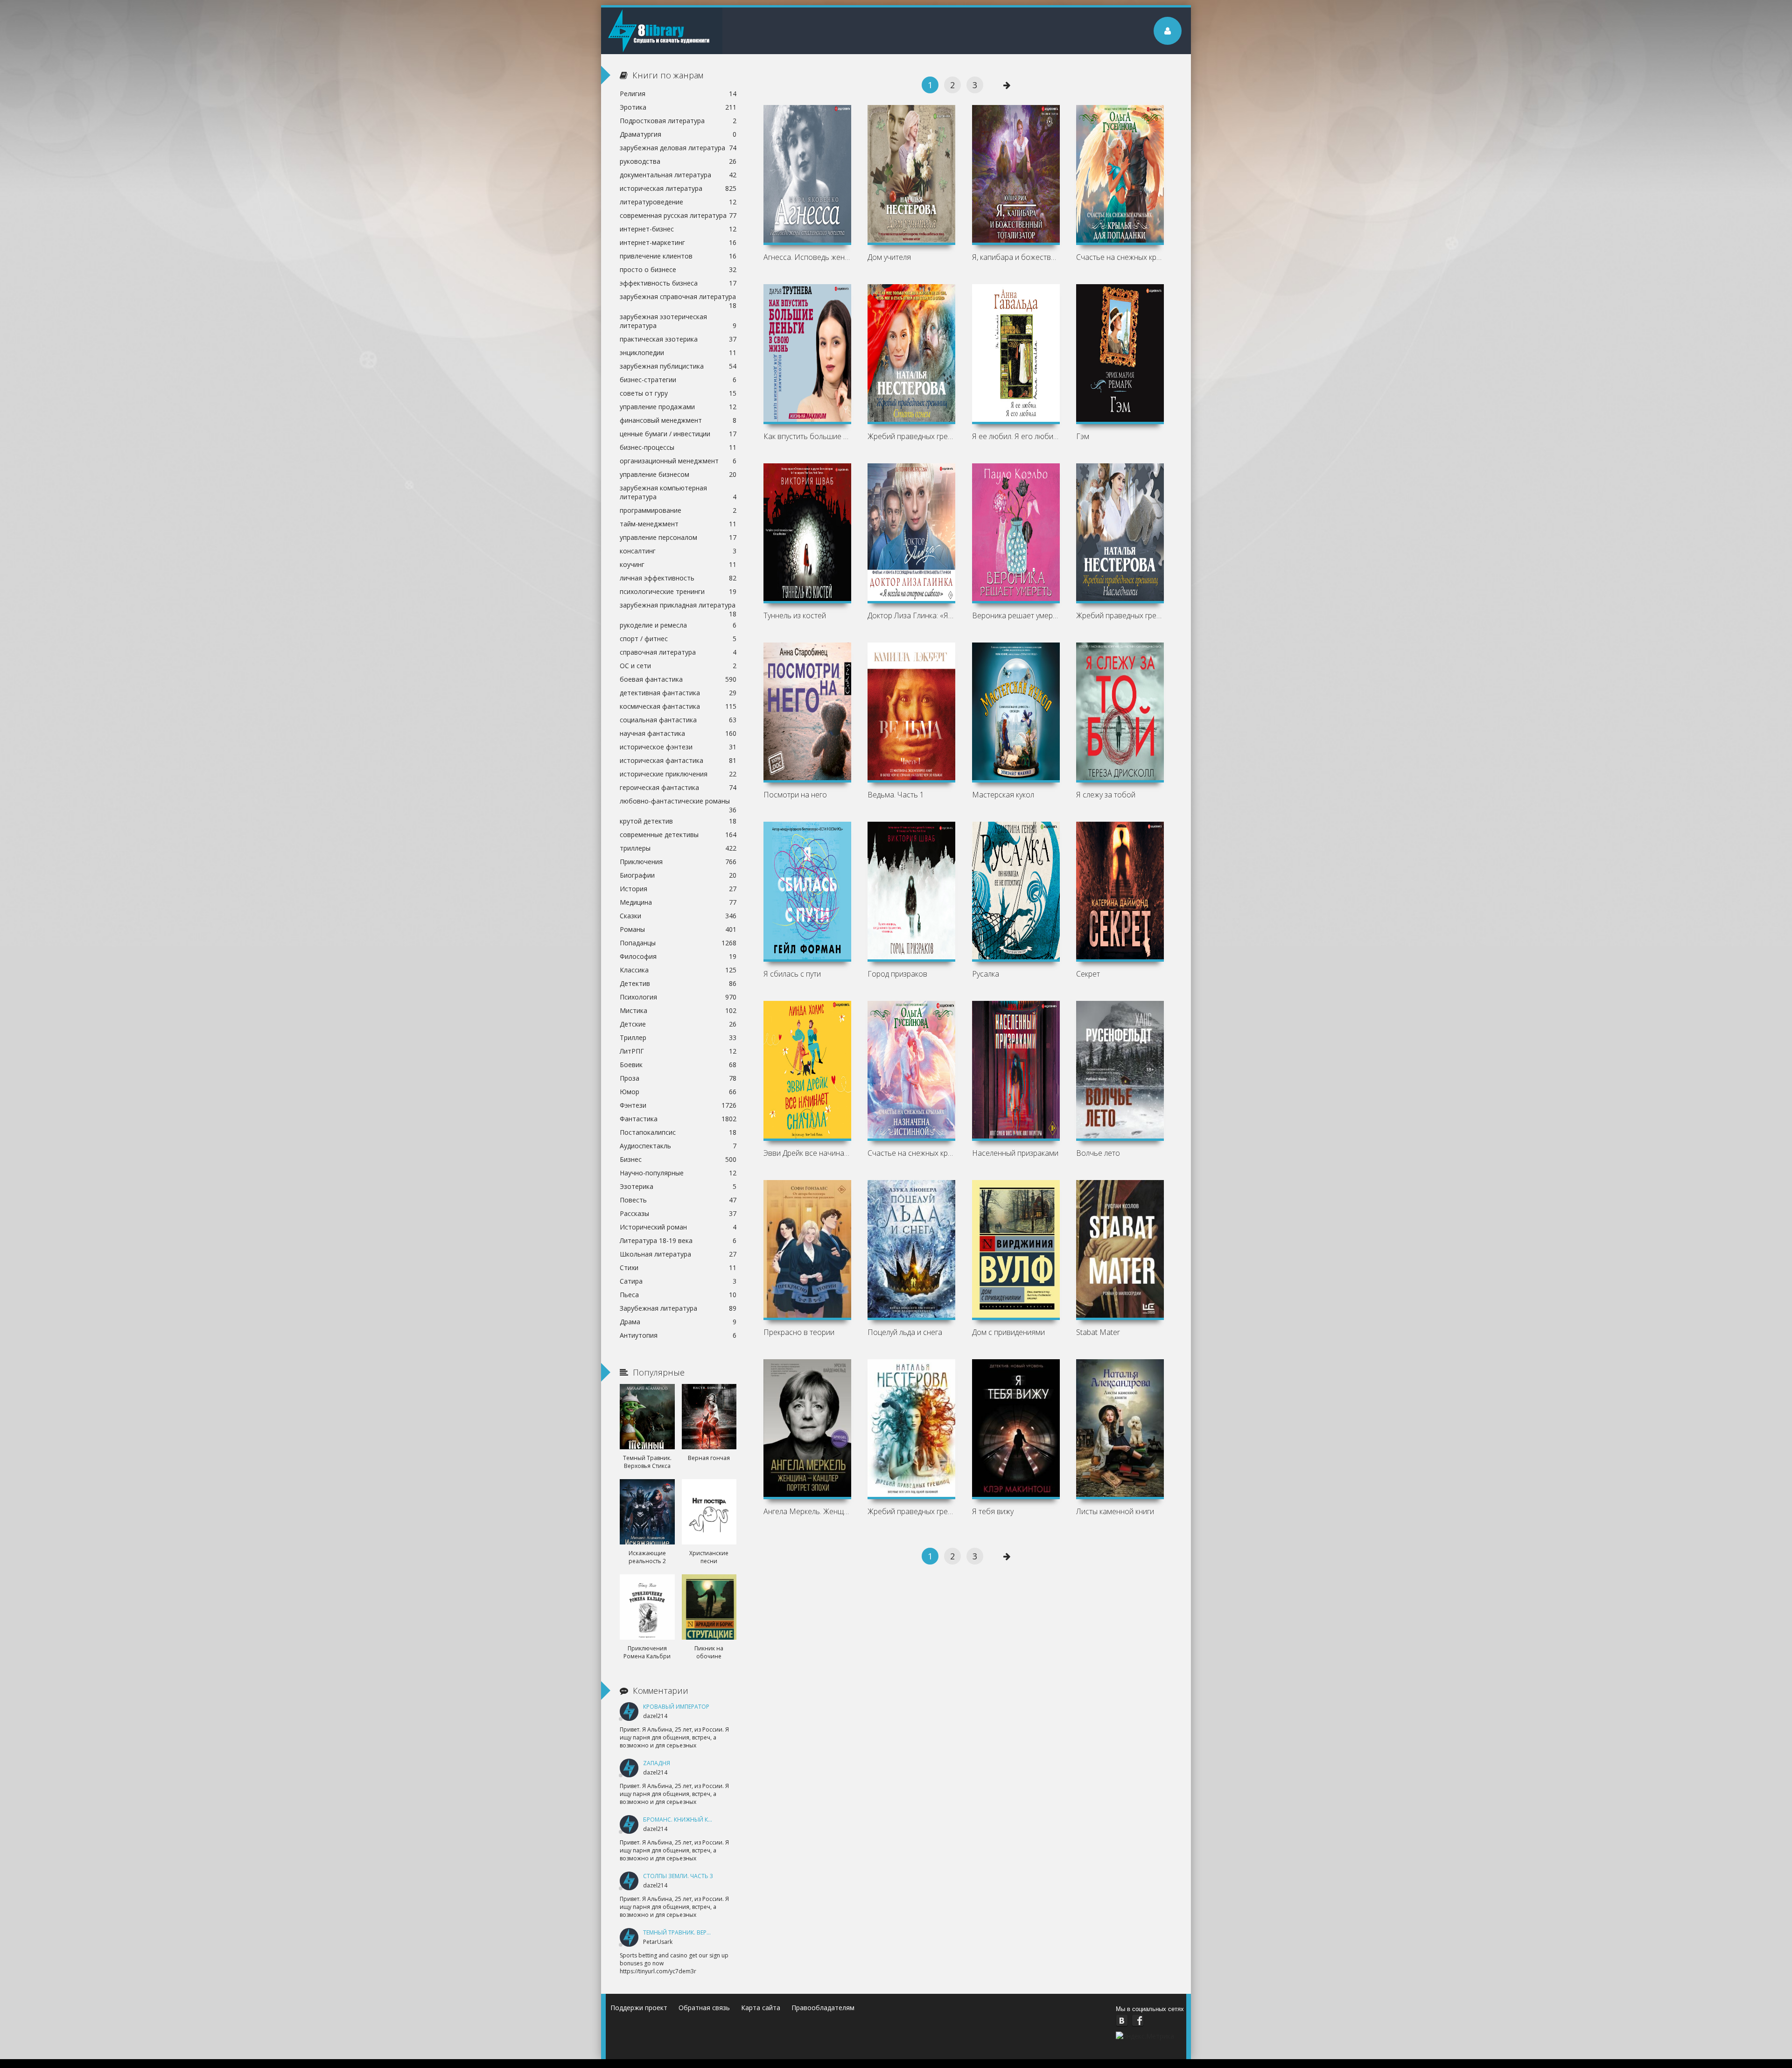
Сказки (678, 916)
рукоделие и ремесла (678, 625)
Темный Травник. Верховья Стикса (696, 1932)
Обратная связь (704, 2008)
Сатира (678, 1281)
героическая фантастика (678, 787)
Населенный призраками (1015, 1153)
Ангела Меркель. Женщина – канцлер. (807, 1511)
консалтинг (678, 551)
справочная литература (678, 652)
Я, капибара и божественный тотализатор (1016, 257)
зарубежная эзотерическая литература (678, 321)
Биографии (678, 875)
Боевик (678, 1065)
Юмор (678, 1092)
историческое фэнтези (678, 747)
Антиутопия (678, 1335)
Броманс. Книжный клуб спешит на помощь (712, 1820)
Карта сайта (761, 2008)
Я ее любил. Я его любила (1016, 436)
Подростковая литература (678, 121)
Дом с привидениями (1008, 1332)
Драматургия (678, 134)
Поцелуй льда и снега (905, 1332)
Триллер (678, 1037)
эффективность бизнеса (678, 283)
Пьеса (678, 1295)
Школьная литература (678, 1254)
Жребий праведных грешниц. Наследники (1120, 615)
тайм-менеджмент (678, 524)
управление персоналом (678, 537)
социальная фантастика (678, 720)
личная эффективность (678, 578)
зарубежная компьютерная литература (678, 492)
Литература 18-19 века (678, 1240)
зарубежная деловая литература (678, 148)
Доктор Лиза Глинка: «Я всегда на (911, 615)
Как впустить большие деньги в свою (807, 436)
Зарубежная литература (678, 1308)
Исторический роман (678, 1227)
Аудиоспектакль (678, 1146)
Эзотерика (678, 1186)
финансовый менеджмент (678, 420)
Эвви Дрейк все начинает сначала (807, 1153)
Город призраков (897, 974)
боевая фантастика (678, 679)
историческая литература (678, 188)
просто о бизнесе (678, 269)
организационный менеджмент (678, 461)
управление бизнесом (678, 474)
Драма (678, 1322)
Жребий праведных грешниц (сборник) (911, 1511)
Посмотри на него (795, 795)
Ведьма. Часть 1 (896, 795)
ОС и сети (678, 666)
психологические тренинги (678, 591)
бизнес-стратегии (678, 380)
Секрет (1088, 974)
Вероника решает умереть (1016, 615)
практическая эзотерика (678, 339)
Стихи (678, 1268)
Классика (678, 970)
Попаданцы (678, 943)
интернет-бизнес (678, 229)
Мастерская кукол (1003, 795)
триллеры (678, 848)
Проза (678, 1078)
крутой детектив (678, 821)
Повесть (678, 1200)
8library (662, 31)
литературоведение (678, 202)
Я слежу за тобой (1106, 795)
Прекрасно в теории (799, 1332)
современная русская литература (678, 215)
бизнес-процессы (678, 447)
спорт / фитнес (678, 639)
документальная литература (678, 175)
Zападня (657, 1763)
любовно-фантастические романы (678, 802)
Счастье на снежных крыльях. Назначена (911, 1153)
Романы (678, 929)
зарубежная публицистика (678, 366)
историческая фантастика (678, 760)
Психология (678, 997)
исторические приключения (678, 774)
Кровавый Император (676, 1707)
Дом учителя (889, 257)
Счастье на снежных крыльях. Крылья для (1120, 257)
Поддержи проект (639, 2008)
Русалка (986, 974)
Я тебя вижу (993, 1511)
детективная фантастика (678, 693)
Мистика (678, 1010)
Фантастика (678, 1119)
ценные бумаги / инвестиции (678, 434)
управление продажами (678, 407)
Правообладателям (823, 2008)
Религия (678, 94)
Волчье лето (1098, 1153)
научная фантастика (678, 733)
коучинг (678, 564)
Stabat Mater (1098, 1332)
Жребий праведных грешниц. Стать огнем (911, 436)
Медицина (678, 902)
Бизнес (678, 1159)
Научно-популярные (678, 1173)
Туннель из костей (795, 615)
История (678, 889)
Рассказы (678, 1213)
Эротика (678, 107)
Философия (678, 956)
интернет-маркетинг (678, 242)
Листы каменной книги (1115, 1511)
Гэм (1083, 436)
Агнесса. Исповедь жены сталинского (807, 257)
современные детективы (678, 835)
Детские (678, 1024)
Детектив (678, 983)
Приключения (678, 862)
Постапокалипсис (678, 1132)
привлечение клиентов (678, 256)
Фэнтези (678, 1105)
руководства (678, 161)
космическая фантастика (678, 706)
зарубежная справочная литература (678, 298)
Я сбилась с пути (792, 974)
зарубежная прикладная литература (678, 606)
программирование (678, 510)
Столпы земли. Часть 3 (678, 1876)
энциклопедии (678, 353)
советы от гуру (678, 393)
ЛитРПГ (678, 1051)
